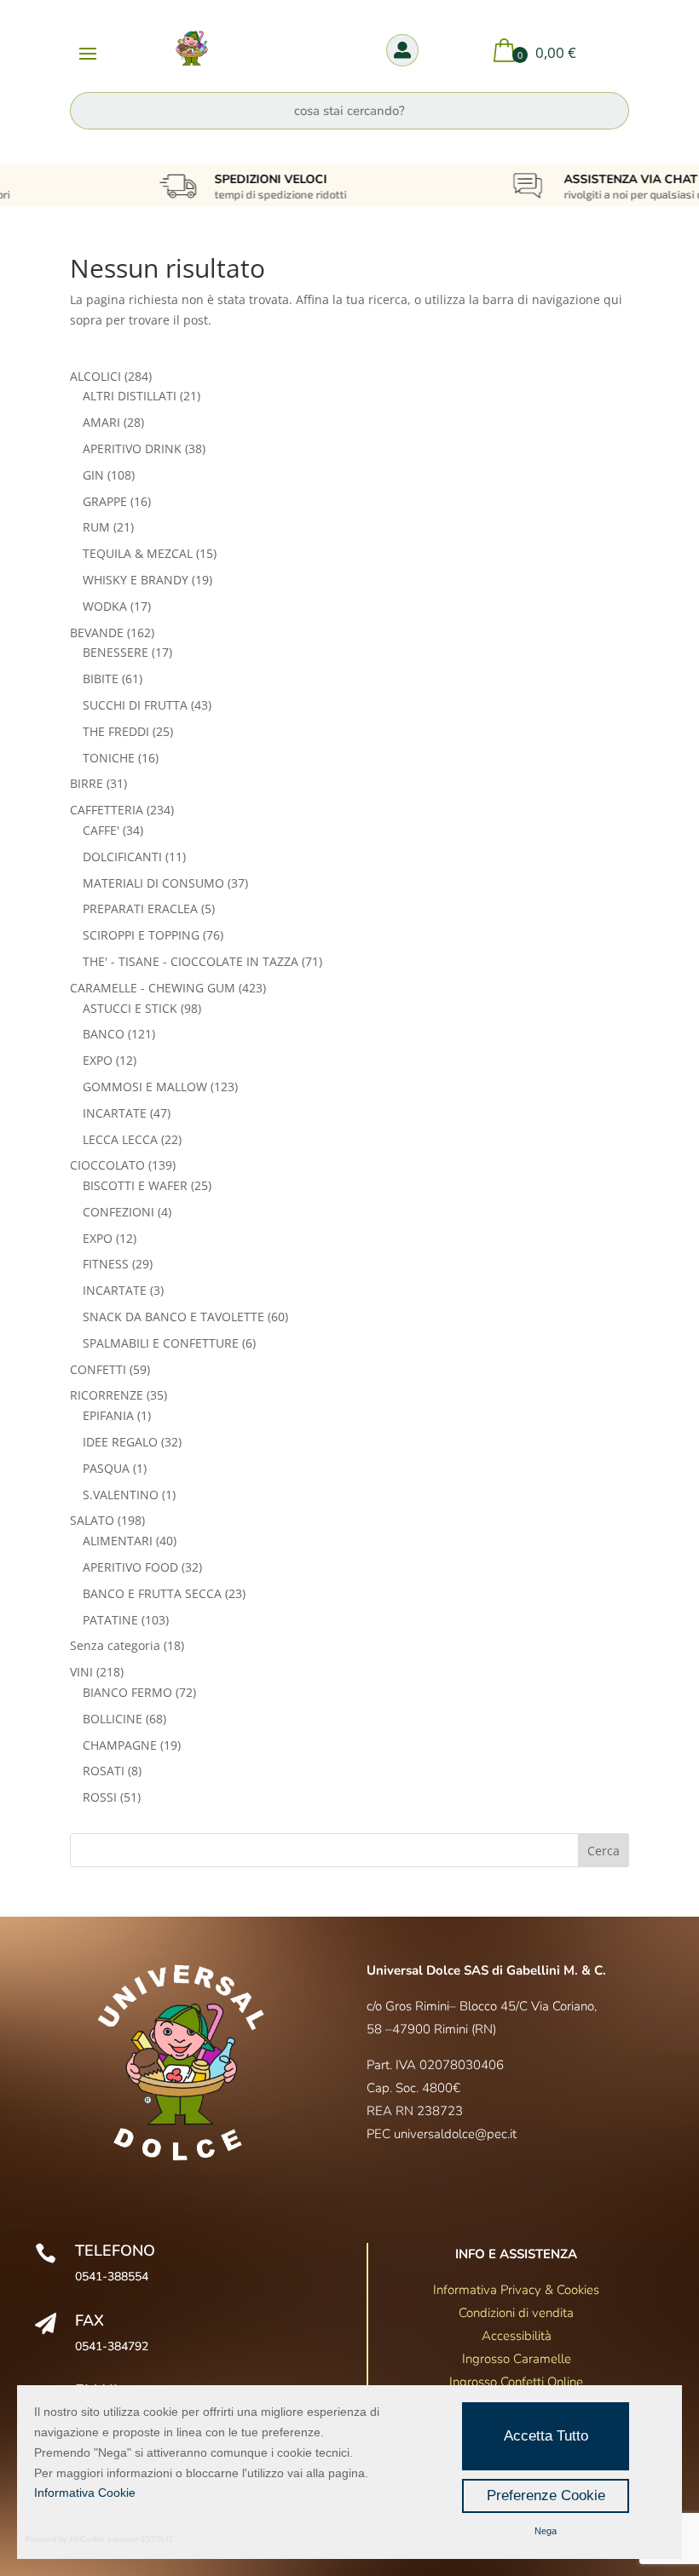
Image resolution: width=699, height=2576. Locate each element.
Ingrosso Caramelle (517, 2359)
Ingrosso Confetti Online (516, 2382)
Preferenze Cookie (546, 2495)
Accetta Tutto (546, 2436)
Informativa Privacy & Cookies (516, 2290)
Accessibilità (517, 2336)
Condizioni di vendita (516, 2313)
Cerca (604, 1851)
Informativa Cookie (85, 2493)
